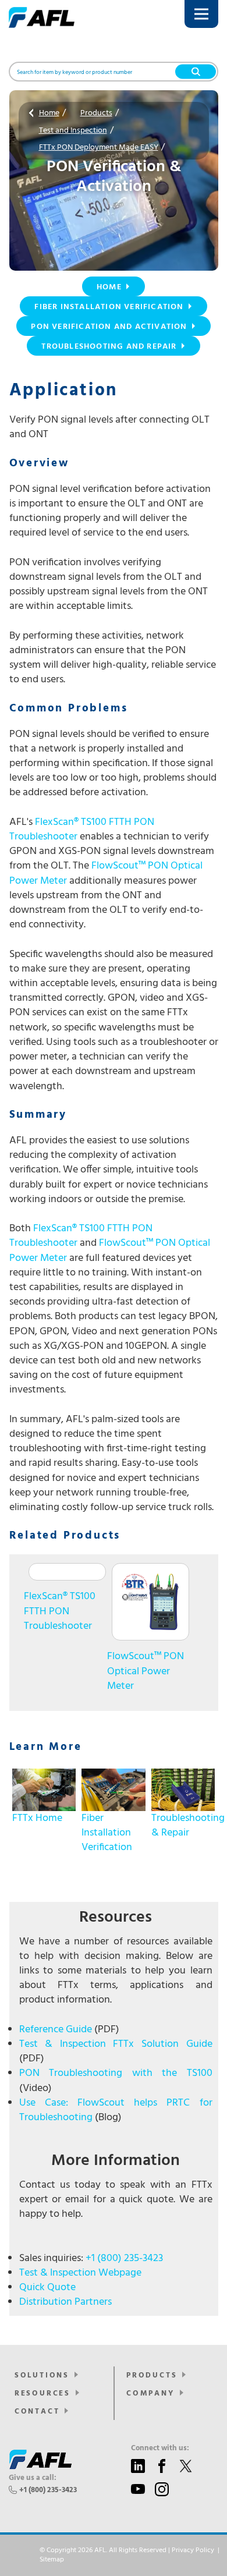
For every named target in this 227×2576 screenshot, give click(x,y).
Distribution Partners (65, 2302)
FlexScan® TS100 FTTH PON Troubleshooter (82, 830)
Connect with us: (160, 2449)
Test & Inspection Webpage (80, 2273)
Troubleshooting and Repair (109, 347)
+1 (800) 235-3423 (124, 2258)
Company (150, 2393)
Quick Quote (47, 2288)
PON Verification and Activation (109, 327)
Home (49, 113)
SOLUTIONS (42, 2375)
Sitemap (52, 2560)
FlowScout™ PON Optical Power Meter (106, 873)
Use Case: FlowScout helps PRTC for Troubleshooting (116, 2110)
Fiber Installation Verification (109, 307)
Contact (37, 2412)
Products (96, 113)
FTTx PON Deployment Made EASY (99, 148)
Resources (42, 2393)
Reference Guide (56, 2030)
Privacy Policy (193, 2550)
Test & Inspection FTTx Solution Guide (116, 2044)
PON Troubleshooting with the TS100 (116, 2073)
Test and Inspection (73, 131)
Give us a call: (33, 2478)
